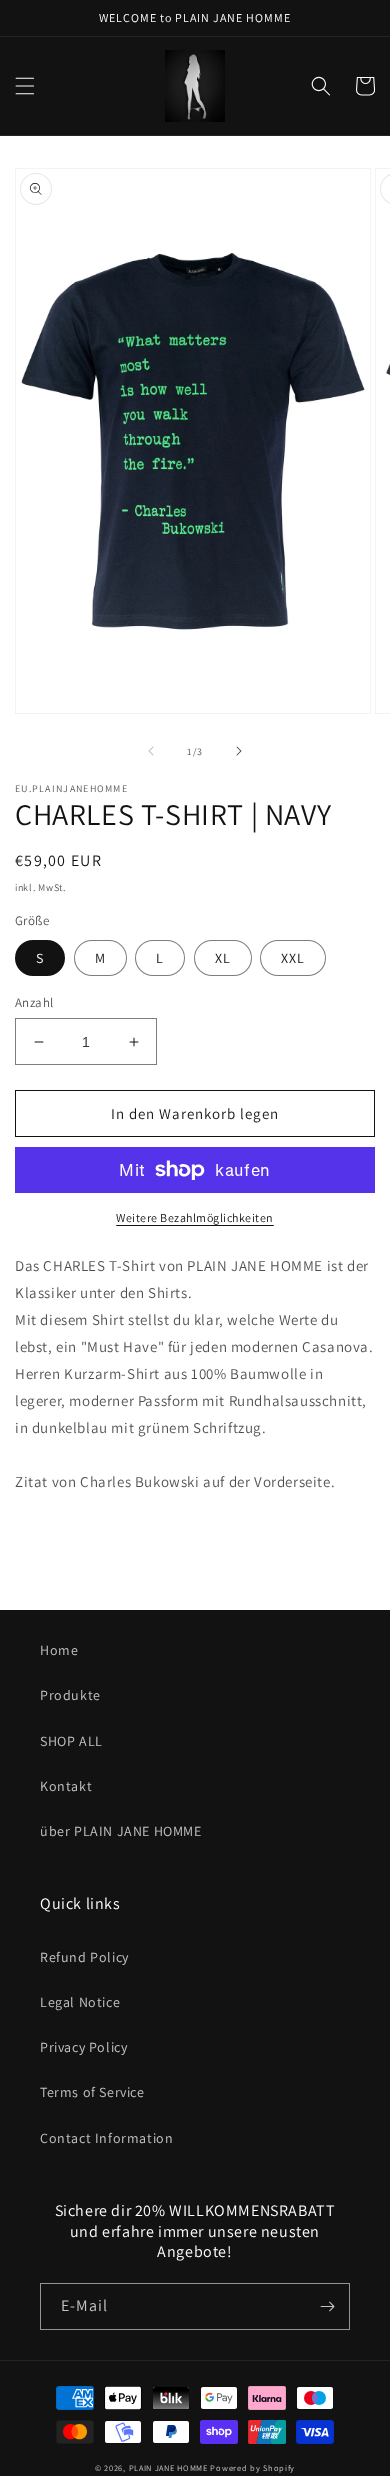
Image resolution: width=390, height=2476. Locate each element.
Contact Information (106, 2138)
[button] (25, 86)
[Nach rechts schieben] (239, 751)
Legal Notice (80, 2002)
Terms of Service (92, 2092)
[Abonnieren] (327, 2306)
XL (223, 958)
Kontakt (66, 1786)
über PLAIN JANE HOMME (121, 1831)
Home (59, 1650)
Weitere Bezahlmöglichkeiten (195, 1217)
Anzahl (34, 1002)
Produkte (70, 1695)
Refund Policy (84, 1957)
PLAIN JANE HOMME (168, 2467)
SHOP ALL (71, 1741)
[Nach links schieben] (151, 751)
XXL (293, 958)
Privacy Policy (83, 2047)
